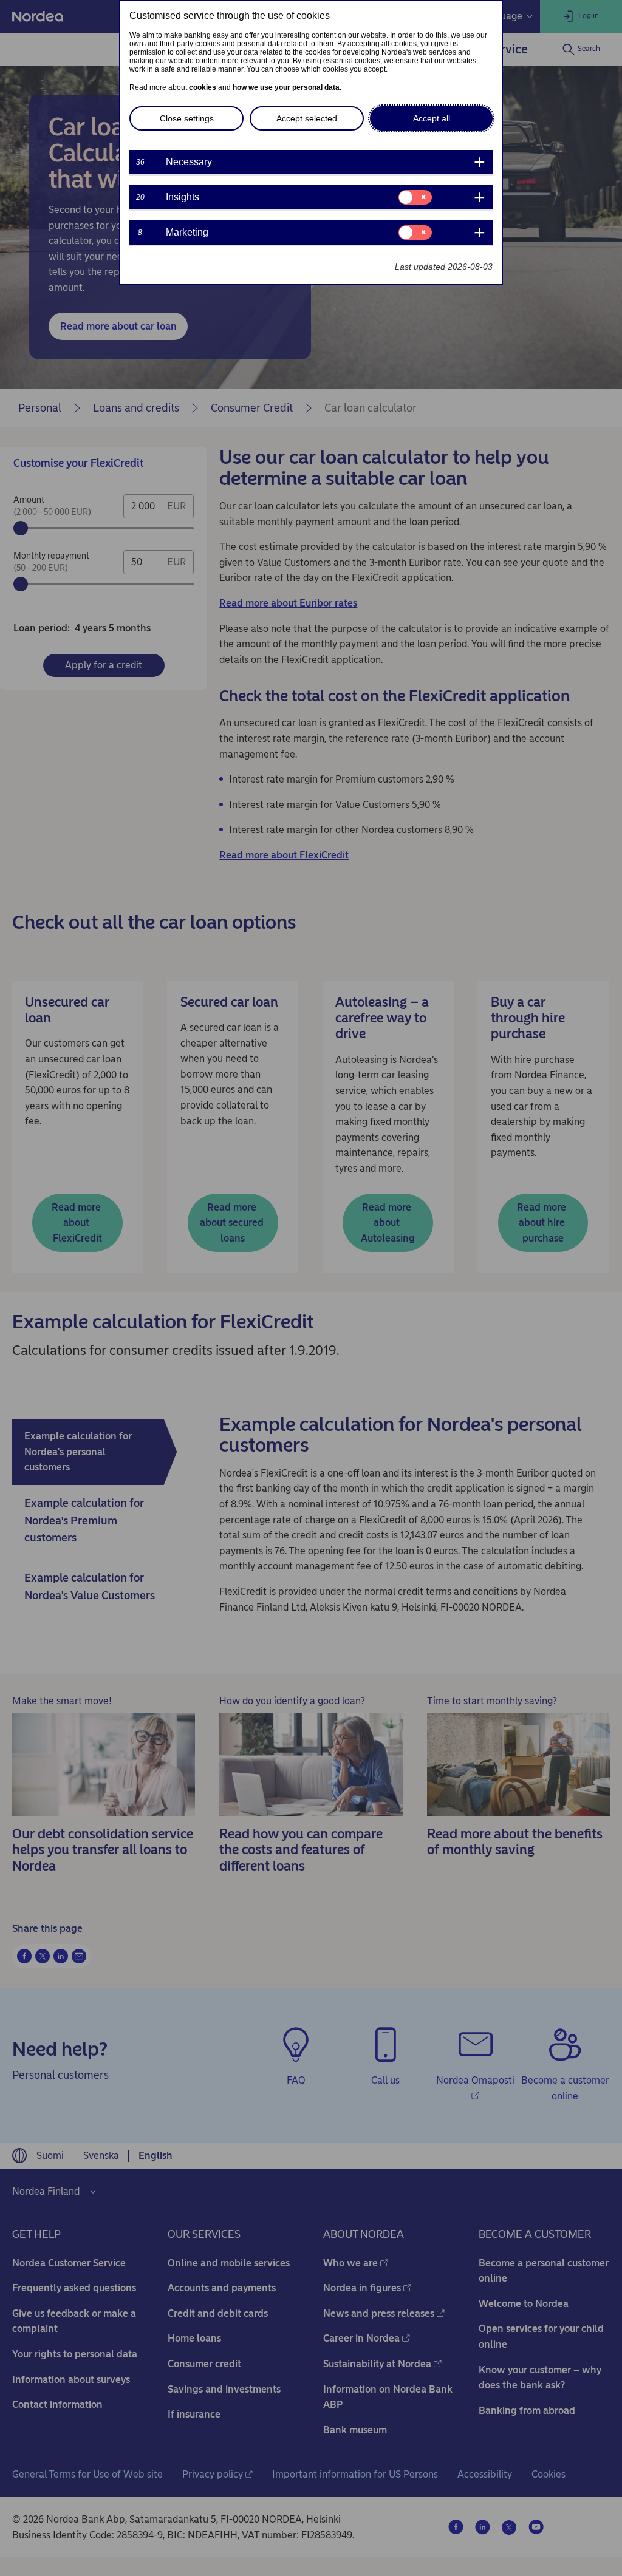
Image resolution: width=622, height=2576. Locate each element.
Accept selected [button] (307, 118)
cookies (203, 87)
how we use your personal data (286, 87)
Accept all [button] (432, 118)
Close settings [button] (187, 118)
